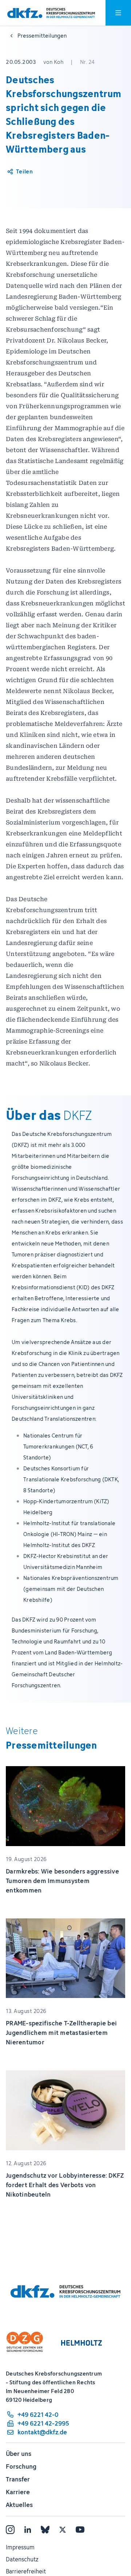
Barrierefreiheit (26, 2571)
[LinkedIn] (28, 2530)
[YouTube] (80, 2530)
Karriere (18, 2492)
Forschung (21, 2466)
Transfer (18, 2479)
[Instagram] (10, 2530)
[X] (63, 2530)
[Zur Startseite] (51, 13)
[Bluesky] (45, 2530)
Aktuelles (19, 2505)
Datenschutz (22, 2559)
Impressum (20, 2547)
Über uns (19, 2454)
